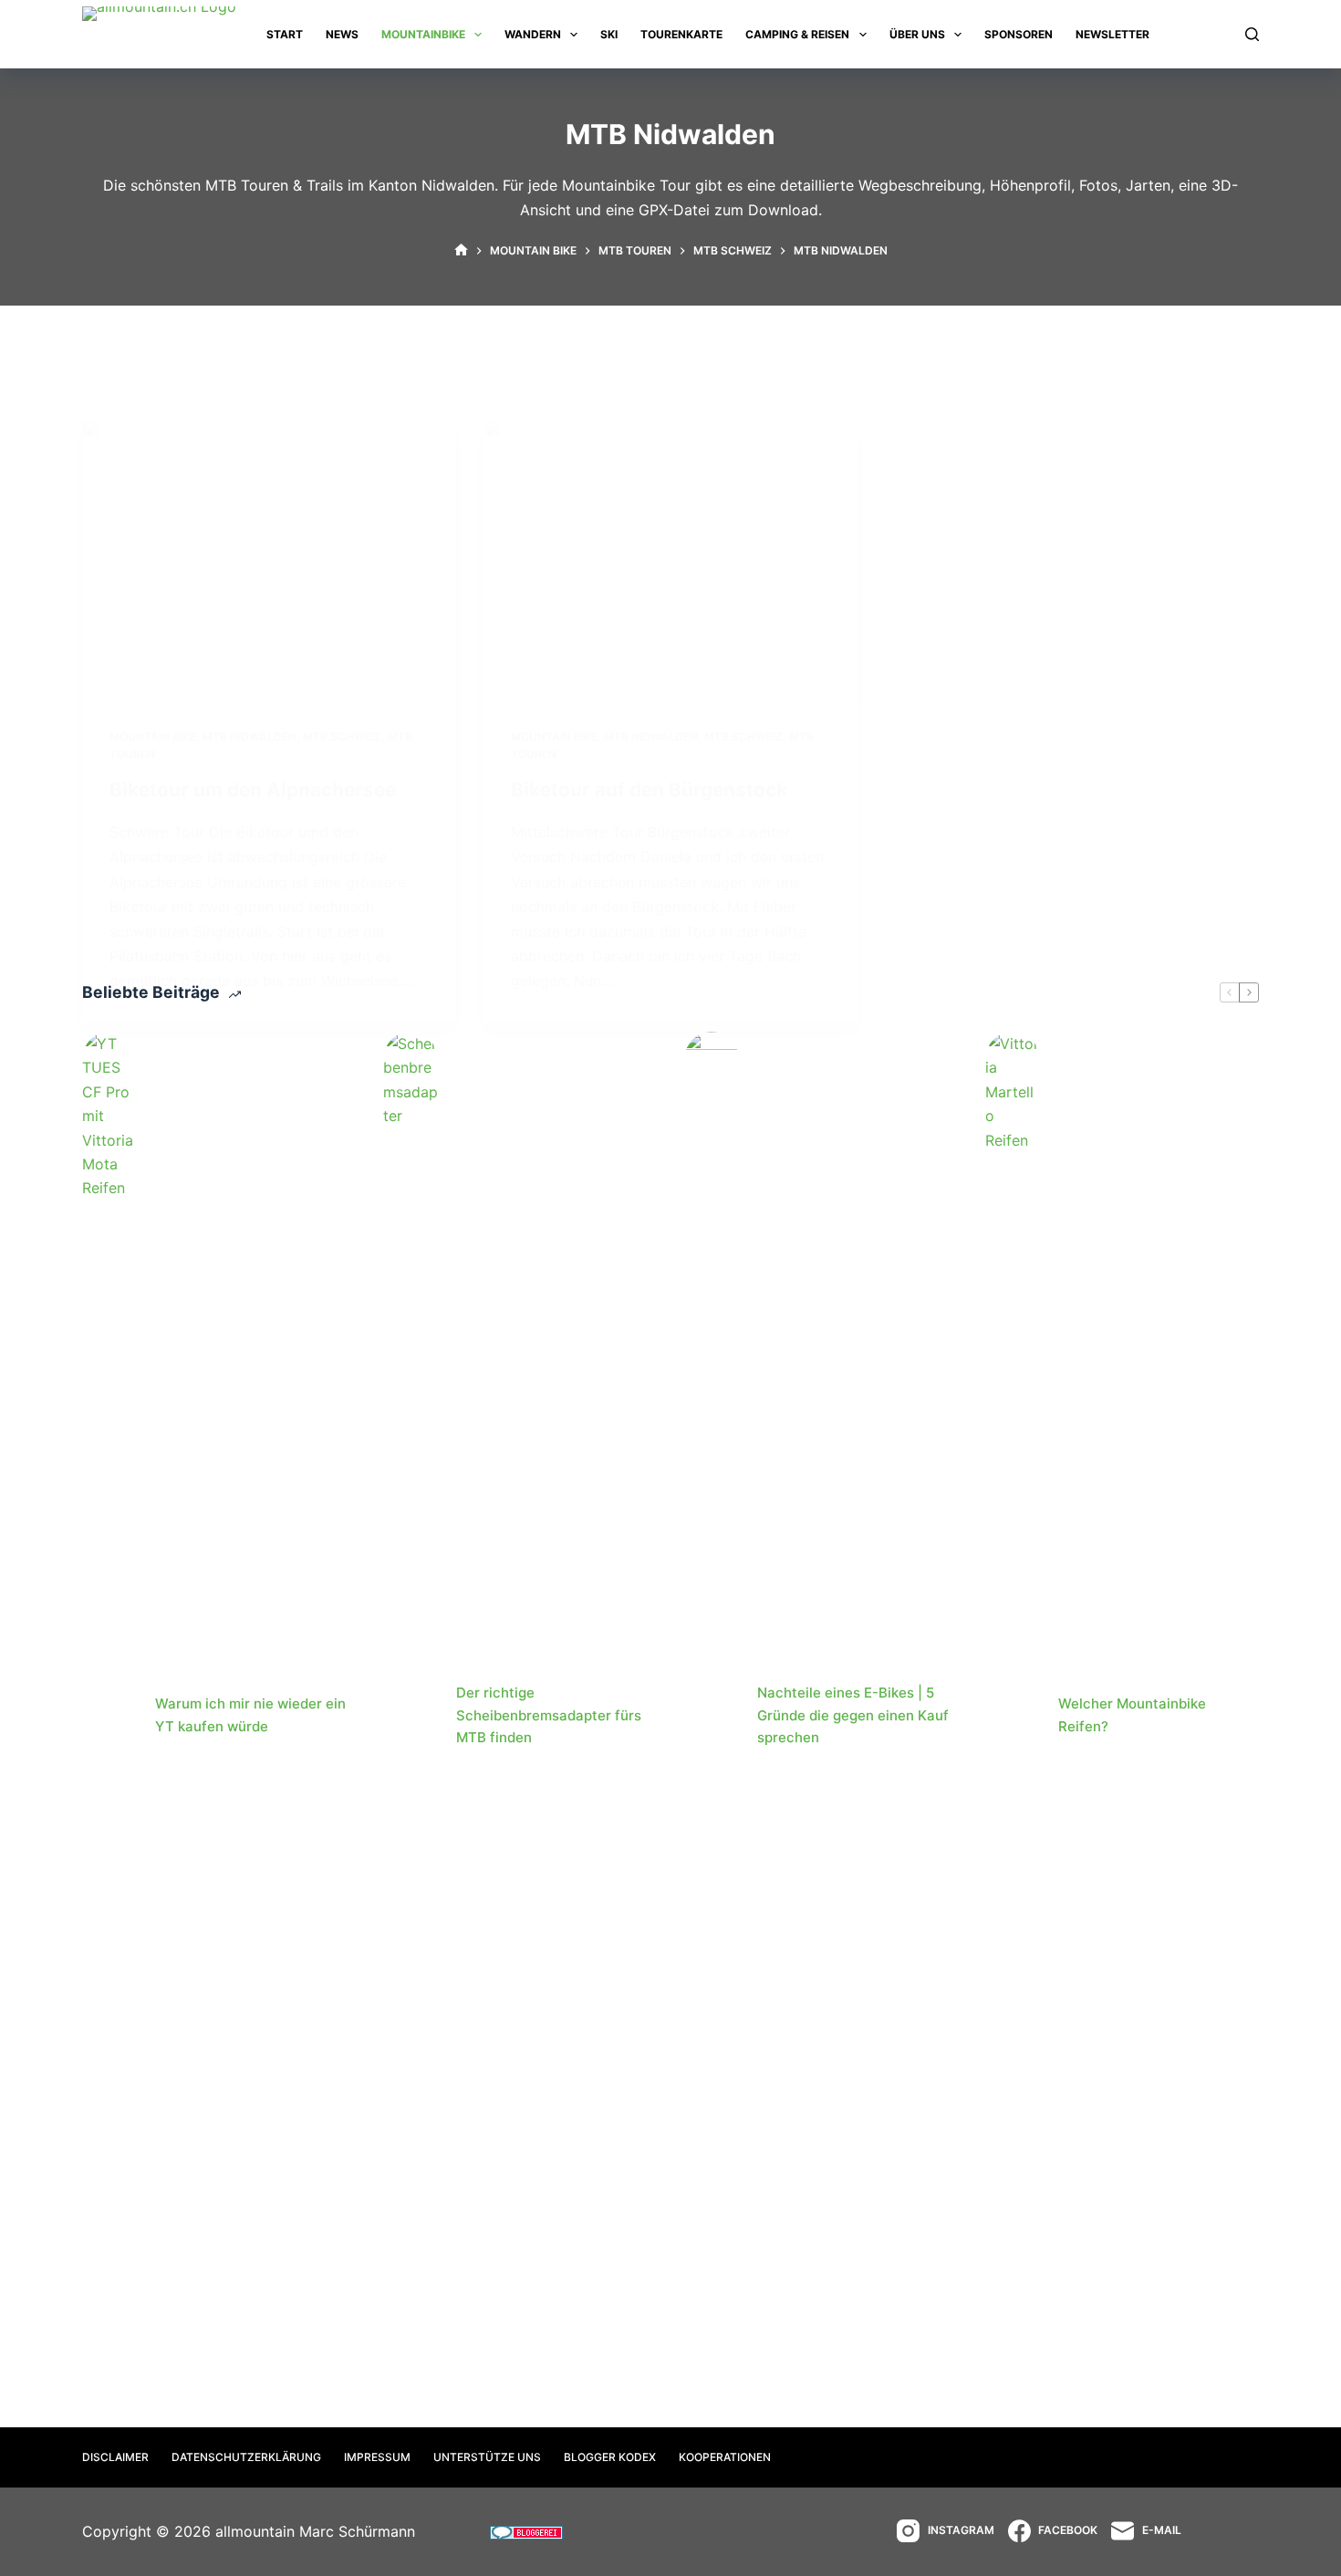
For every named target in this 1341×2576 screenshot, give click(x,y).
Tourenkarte (681, 34)
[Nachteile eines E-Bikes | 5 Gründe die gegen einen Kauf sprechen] (712, 1716)
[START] (461, 251)
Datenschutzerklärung (246, 2457)
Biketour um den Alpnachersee (253, 789)
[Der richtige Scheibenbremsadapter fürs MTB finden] (411, 1716)
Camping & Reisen (797, 34)
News (342, 34)
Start (285, 34)
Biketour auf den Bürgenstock (649, 789)
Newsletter (1112, 34)
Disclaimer (115, 2457)
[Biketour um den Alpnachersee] (269, 560)
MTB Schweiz (342, 737)
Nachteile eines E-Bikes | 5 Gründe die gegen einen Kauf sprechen (853, 1715)
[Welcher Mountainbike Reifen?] (1013, 1716)
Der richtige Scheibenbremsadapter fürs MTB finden (549, 1715)
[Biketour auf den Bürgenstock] (670, 560)
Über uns (917, 34)
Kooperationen (725, 2457)
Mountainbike (423, 34)
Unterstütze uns (487, 2457)
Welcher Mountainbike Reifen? (1132, 1715)
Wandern (533, 34)
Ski (609, 34)
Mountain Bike (153, 737)
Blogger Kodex (610, 2457)
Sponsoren (1019, 34)
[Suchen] (1252, 34)
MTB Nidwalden (249, 737)
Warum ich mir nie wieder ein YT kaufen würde (250, 1715)
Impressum (377, 2457)
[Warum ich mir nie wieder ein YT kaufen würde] (109, 1716)
